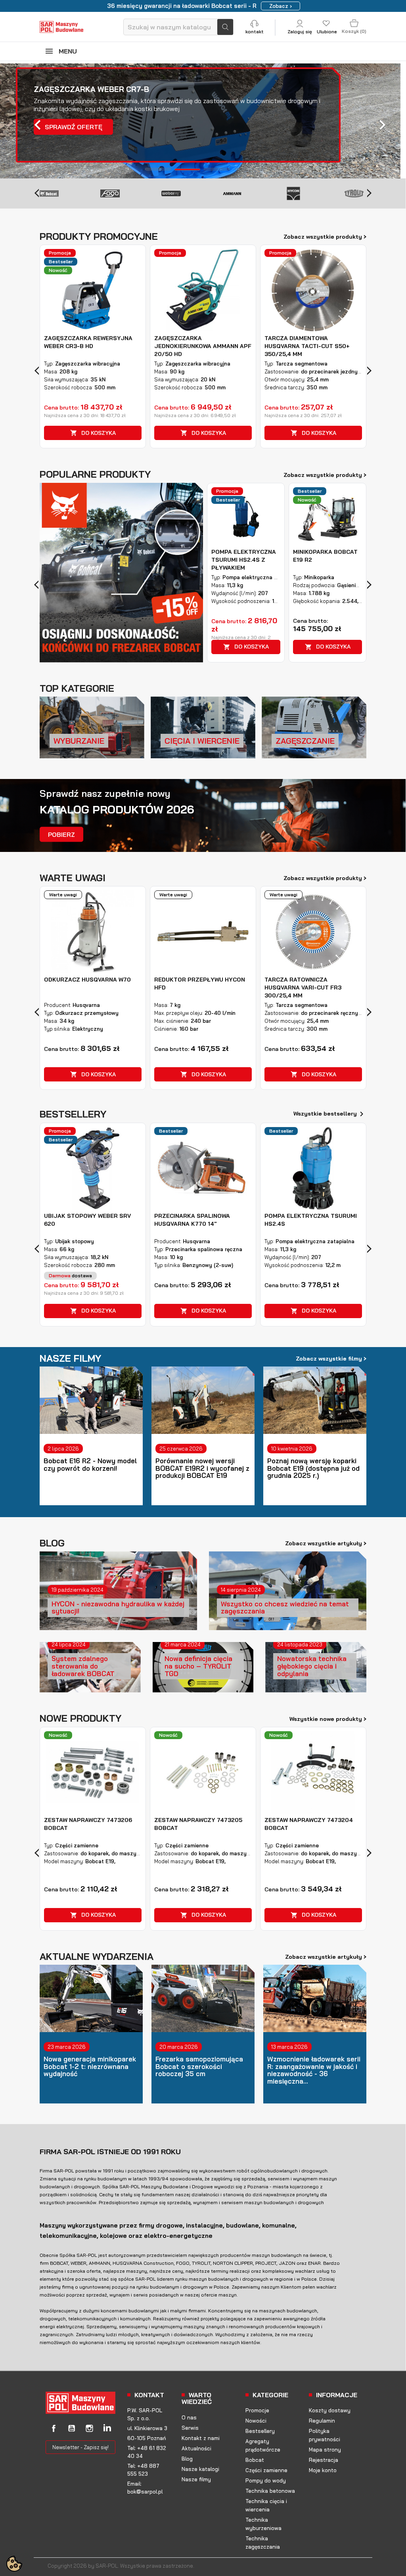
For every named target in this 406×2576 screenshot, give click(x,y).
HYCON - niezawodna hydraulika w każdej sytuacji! (118, 1608)
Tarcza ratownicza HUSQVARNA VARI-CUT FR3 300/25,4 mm (303, 988)
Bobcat (255, 2460)
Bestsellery (260, 2431)
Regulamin (322, 2421)
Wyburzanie (79, 741)
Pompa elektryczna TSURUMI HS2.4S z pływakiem (244, 560)
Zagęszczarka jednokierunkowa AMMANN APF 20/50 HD (203, 346)
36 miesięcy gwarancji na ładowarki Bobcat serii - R (182, 6)
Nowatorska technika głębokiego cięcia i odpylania (312, 1666)
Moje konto (323, 2470)
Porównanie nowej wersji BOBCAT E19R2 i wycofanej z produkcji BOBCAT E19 (202, 1468)
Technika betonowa (270, 2491)
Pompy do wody (266, 2480)
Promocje (257, 2410)
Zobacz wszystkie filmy (331, 1358)
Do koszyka (93, 433)
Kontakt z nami (201, 2438)
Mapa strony (325, 2450)
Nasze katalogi (200, 2469)
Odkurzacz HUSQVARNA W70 (87, 980)
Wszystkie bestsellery (330, 1114)
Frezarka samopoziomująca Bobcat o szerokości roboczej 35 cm (199, 2067)
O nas (189, 2417)
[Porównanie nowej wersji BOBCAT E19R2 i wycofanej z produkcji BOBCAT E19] (203, 1400)
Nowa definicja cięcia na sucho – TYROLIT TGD (198, 1666)
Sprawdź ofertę (74, 127)
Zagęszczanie (305, 741)
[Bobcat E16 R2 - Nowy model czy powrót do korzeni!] (91, 1400)
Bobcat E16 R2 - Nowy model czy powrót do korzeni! (90, 1465)
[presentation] (37, 192)
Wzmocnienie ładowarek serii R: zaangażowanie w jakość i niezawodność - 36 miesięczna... (314, 2070)
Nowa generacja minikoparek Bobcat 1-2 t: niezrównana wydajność (90, 2067)
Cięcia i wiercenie (202, 741)
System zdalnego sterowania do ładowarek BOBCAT (83, 1666)
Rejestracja (324, 2460)
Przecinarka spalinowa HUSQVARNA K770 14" (192, 1220)
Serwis (190, 2428)
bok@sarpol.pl (145, 2492)
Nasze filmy (196, 2479)
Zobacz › (281, 6)
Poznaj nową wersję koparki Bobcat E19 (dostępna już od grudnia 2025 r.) (313, 1468)
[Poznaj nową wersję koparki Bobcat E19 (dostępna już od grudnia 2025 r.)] (315, 1400)
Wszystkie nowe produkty (328, 1719)
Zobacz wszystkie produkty (325, 236)
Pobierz (61, 834)
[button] (31, 121)
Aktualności (196, 2448)
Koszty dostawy (330, 2410)
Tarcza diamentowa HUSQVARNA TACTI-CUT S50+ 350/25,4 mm (307, 346)
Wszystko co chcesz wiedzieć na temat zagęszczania (285, 1608)
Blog (187, 2459)
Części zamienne (266, 2470)
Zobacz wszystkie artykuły (326, 1543)
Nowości (256, 2421)
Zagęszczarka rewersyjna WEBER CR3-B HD (88, 342)
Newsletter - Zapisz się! (80, 2447)
